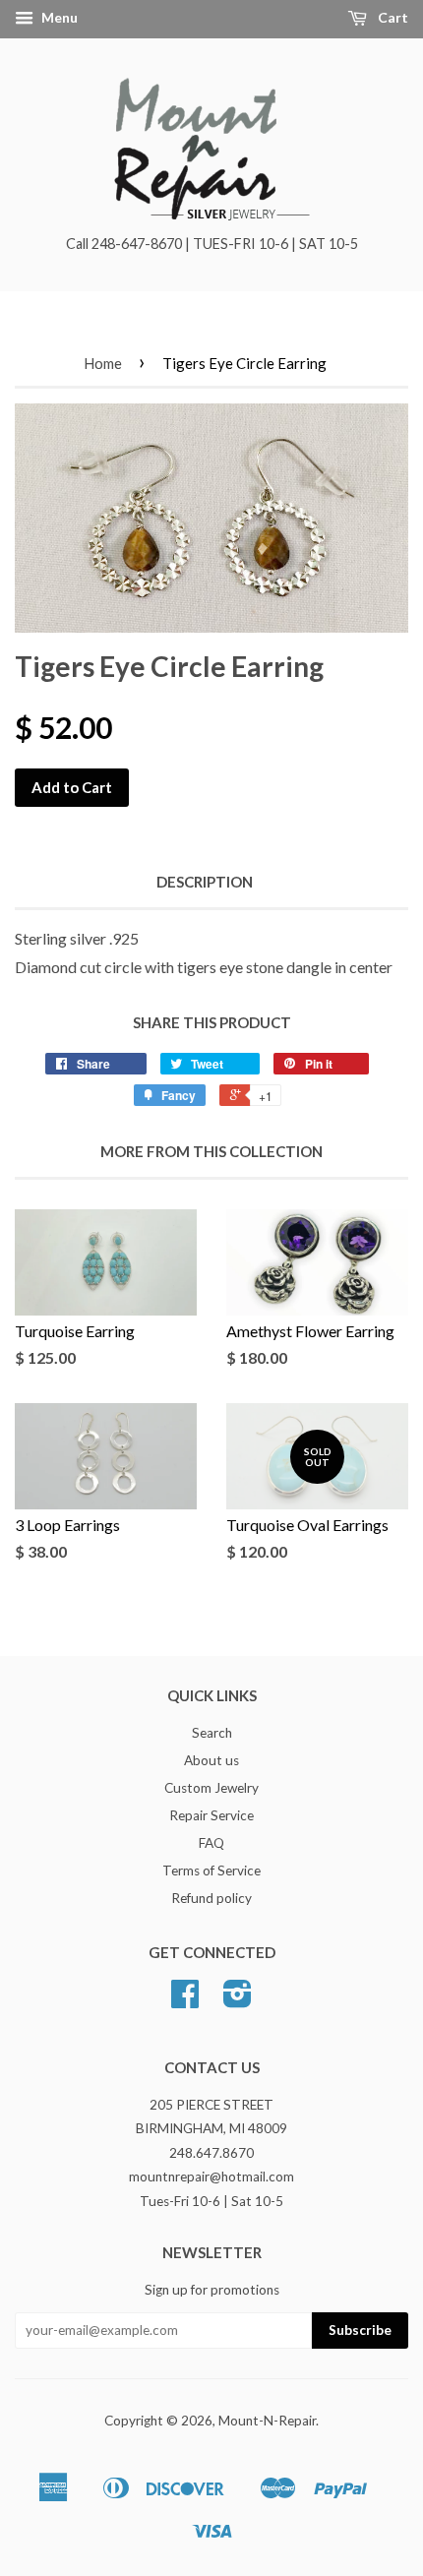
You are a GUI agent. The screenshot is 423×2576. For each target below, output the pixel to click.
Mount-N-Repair (267, 2421)
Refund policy (211, 1898)
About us (211, 1760)
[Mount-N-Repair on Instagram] (238, 2000)
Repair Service (211, 1815)
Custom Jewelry (211, 1788)
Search (212, 1733)
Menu (58, 17)
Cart (392, 17)
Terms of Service (211, 1871)
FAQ (211, 1843)
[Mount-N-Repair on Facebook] (185, 2000)
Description (205, 882)
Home (103, 363)
